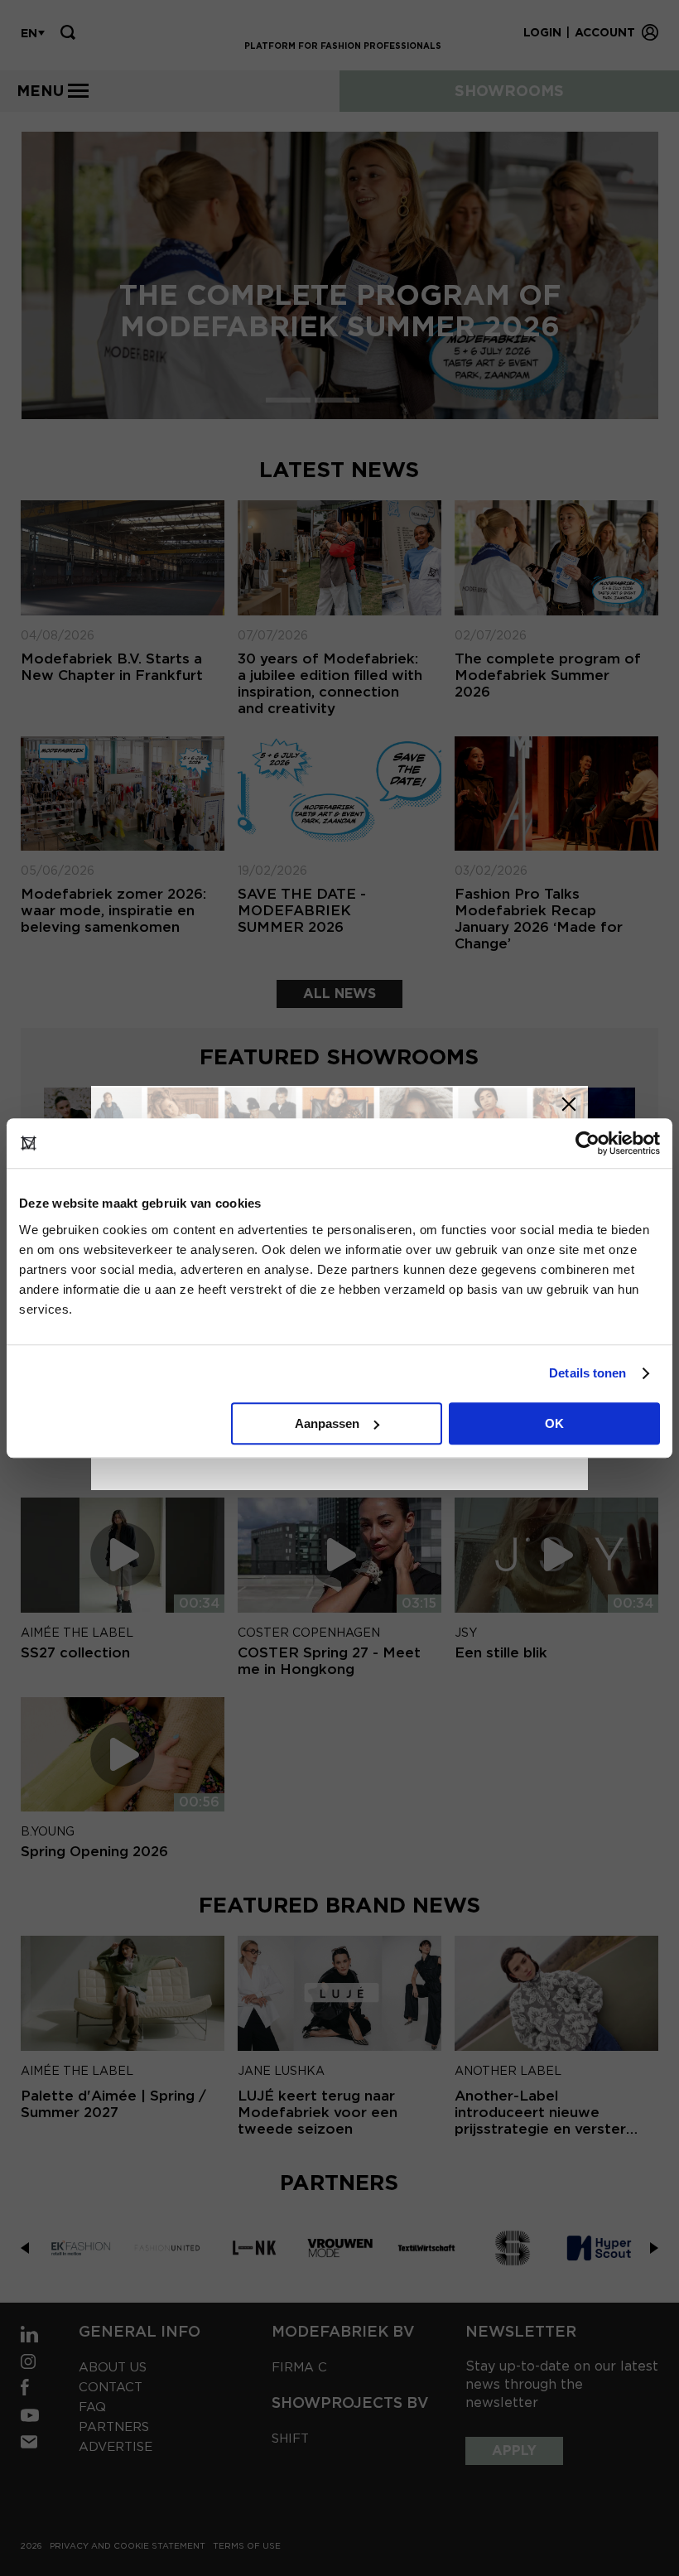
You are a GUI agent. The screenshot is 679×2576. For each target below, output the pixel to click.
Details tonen (588, 1373)
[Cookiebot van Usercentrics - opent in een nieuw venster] (588, 1143)
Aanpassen (327, 1423)
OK (554, 1423)
